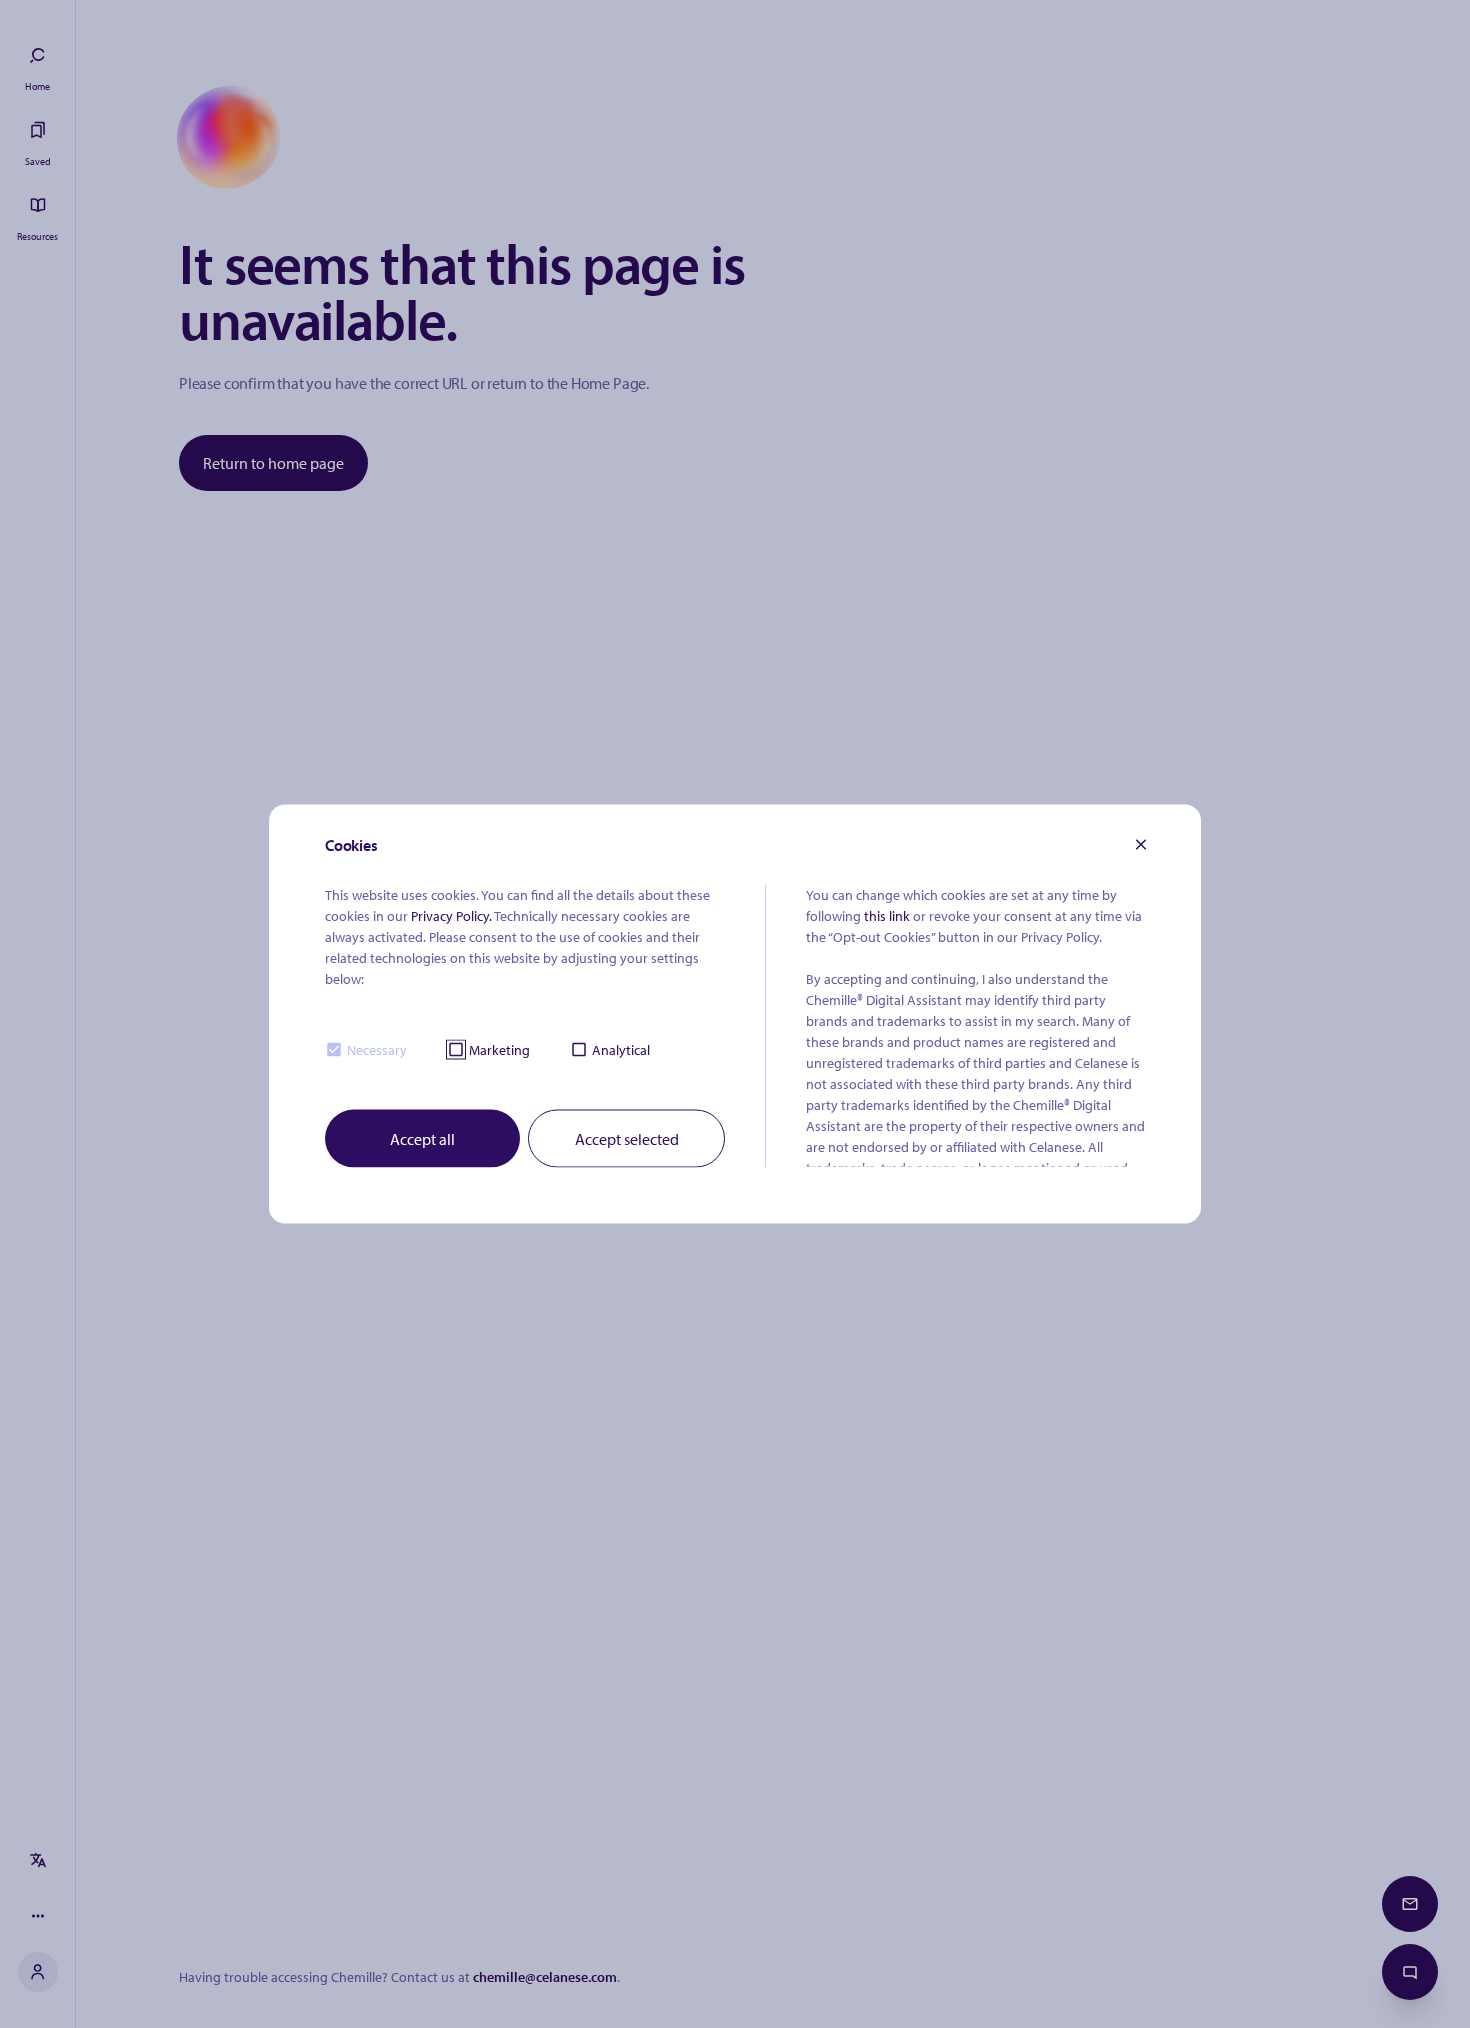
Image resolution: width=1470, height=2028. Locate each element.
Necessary (377, 1049)
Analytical (621, 1049)
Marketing (499, 1049)
